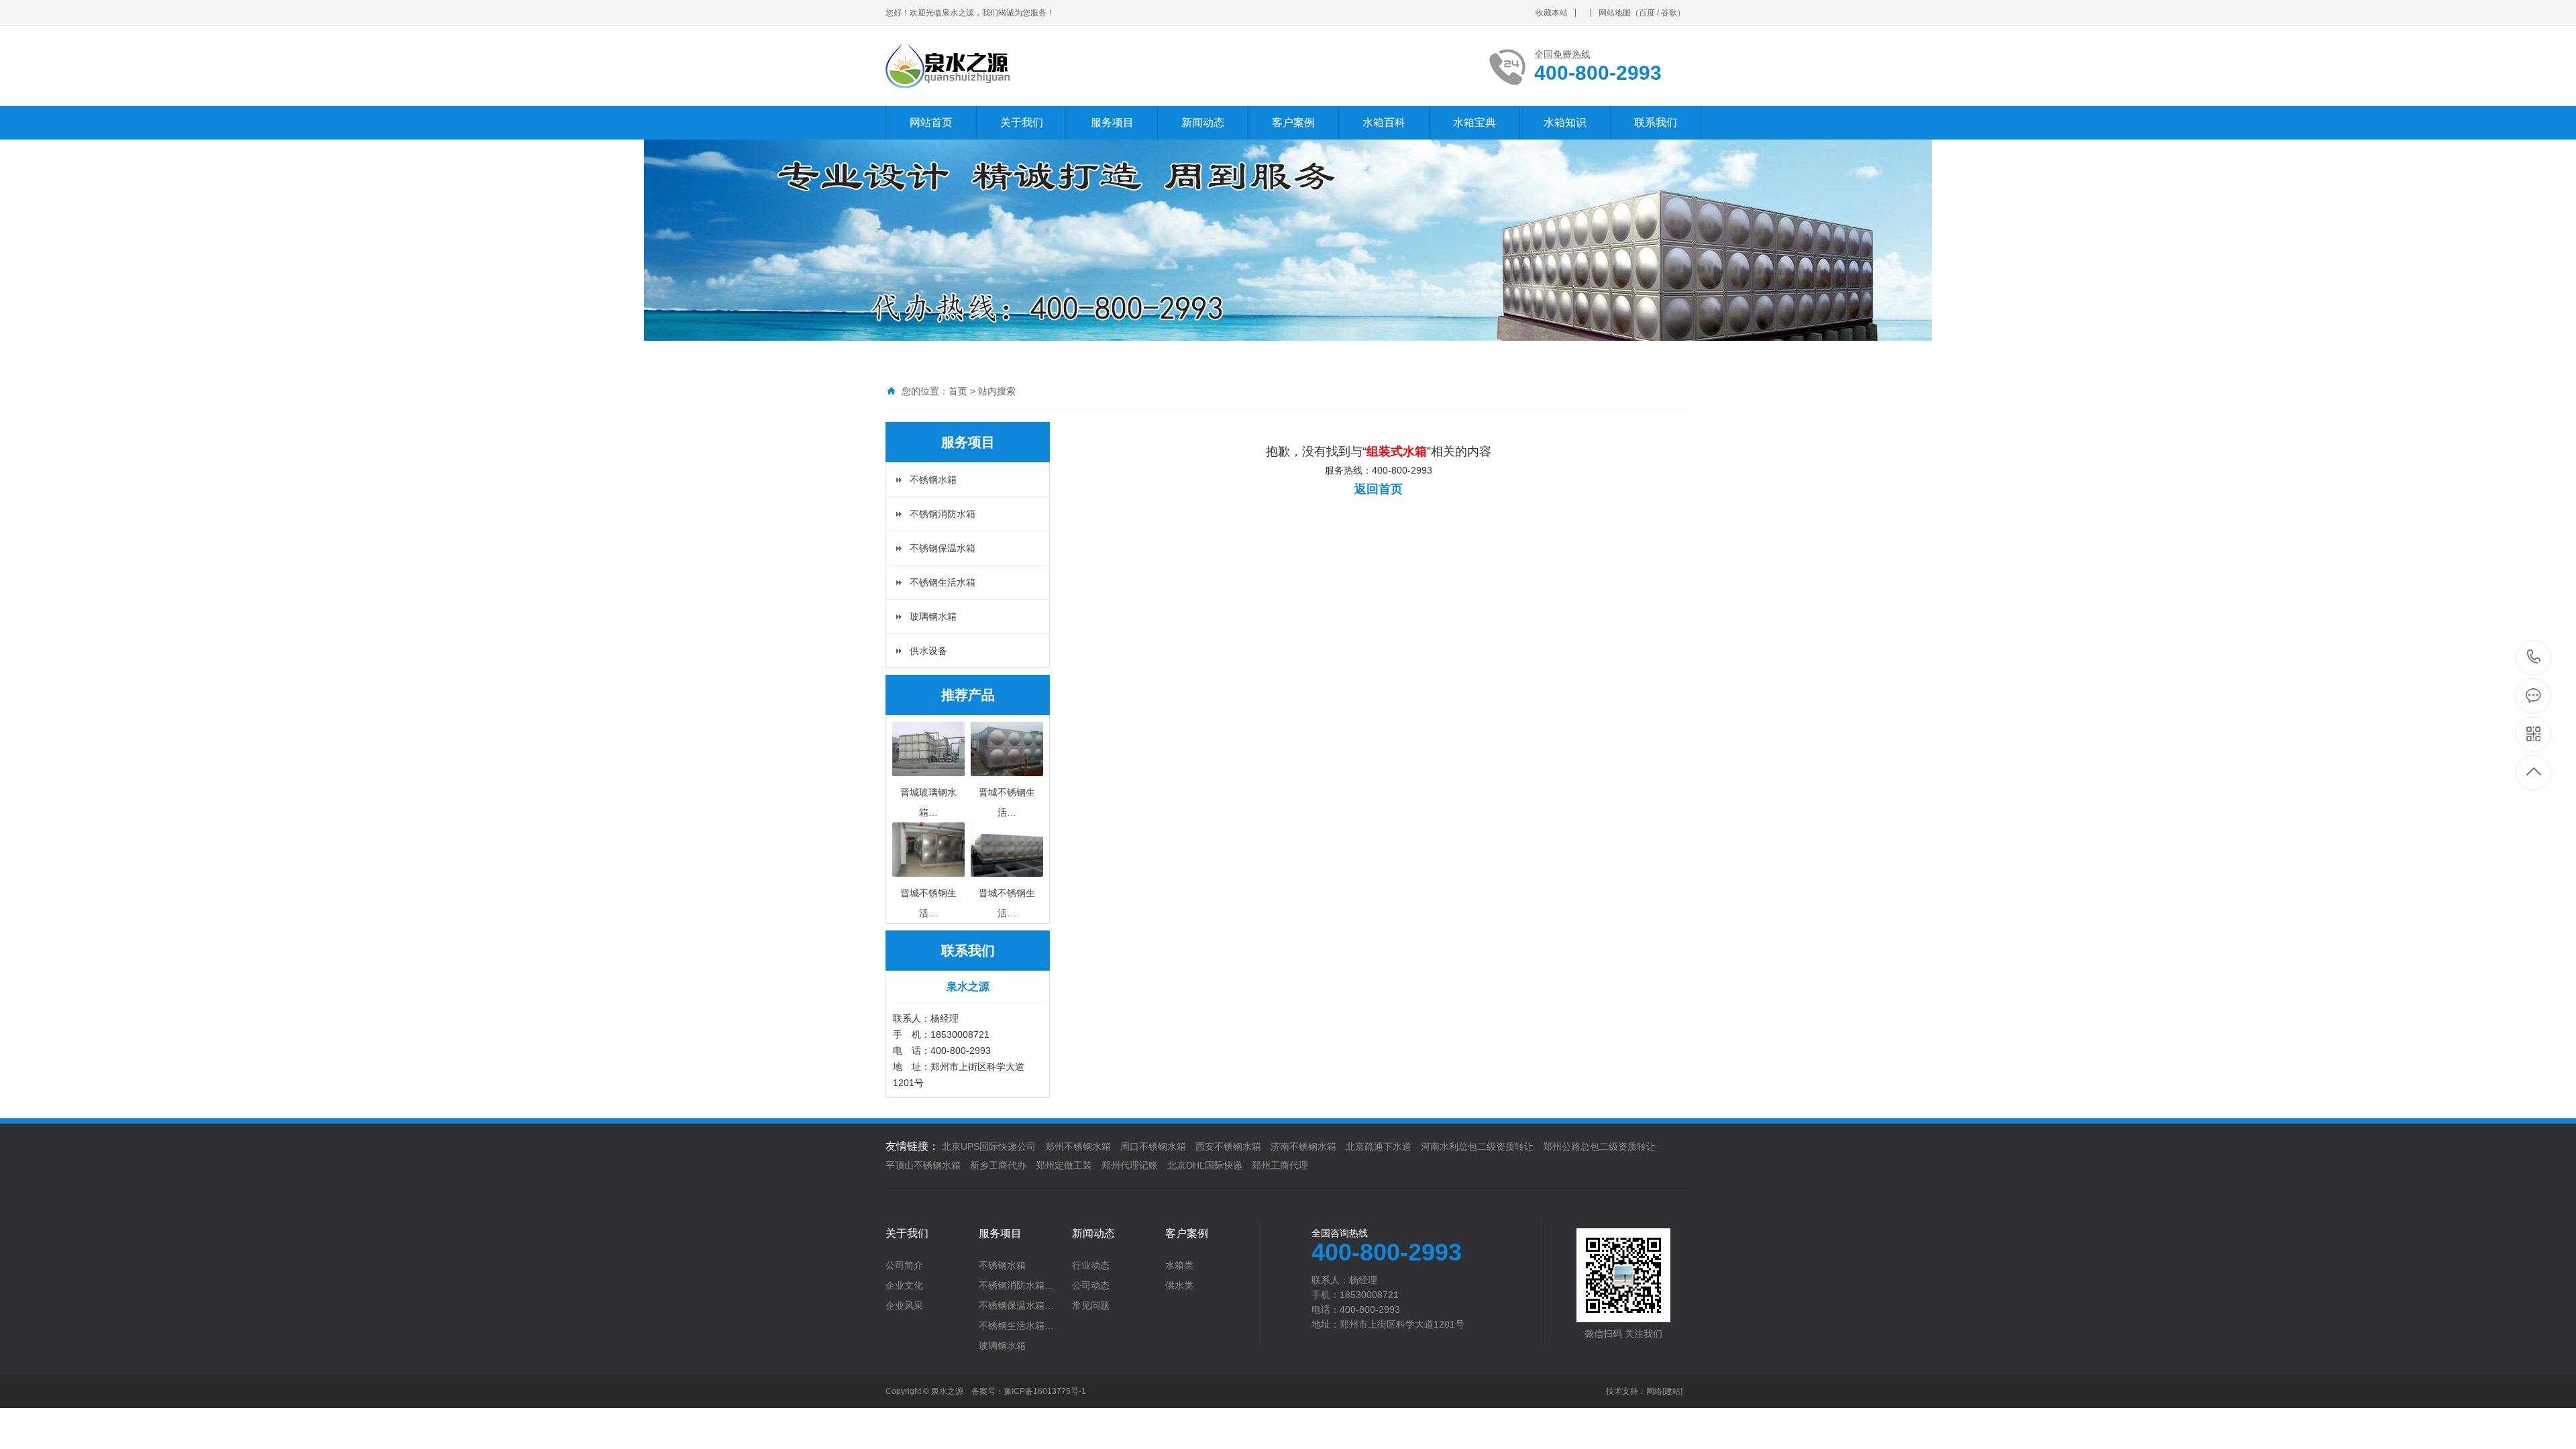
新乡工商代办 (998, 1165)
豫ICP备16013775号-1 (1045, 1391)
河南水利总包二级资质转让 (1477, 1146)
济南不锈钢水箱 (1303, 1146)
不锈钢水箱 (933, 480)
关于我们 (1022, 122)
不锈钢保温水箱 (943, 548)
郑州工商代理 (1280, 1165)
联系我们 (1656, 122)
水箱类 (1179, 1265)
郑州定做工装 (1064, 1165)
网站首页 (931, 122)
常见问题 (1091, 1305)
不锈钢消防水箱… (1016, 1285)
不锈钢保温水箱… (1016, 1305)
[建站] (1672, 1391)
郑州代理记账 (1130, 1165)
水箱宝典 (1474, 122)
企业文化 (904, 1285)
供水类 (1179, 1285)
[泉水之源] (1048, 66)
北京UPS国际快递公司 (989, 1146)
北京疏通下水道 (1379, 1146)
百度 (1647, 13)
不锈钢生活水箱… (1016, 1326)
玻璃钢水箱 (933, 616)
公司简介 (904, 1265)
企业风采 (904, 1305)
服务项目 (1112, 122)
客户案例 (1293, 122)
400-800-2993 (2534, 658)
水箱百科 (1384, 122)
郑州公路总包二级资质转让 (1599, 1146)
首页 (958, 391)
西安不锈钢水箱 (1228, 1146)
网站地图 (1615, 13)
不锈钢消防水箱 (943, 514)
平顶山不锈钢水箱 (923, 1165)
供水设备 (928, 651)
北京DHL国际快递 (1205, 1165)
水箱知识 (1565, 122)
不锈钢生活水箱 (943, 582)
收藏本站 (1552, 13)
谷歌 (1669, 13)
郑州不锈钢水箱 (1078, 1146)
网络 (1654, 1391)
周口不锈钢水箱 (1153, 1146)
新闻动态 (1203, 122)
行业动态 (1091, 1265)
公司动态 (1091, 1285)
